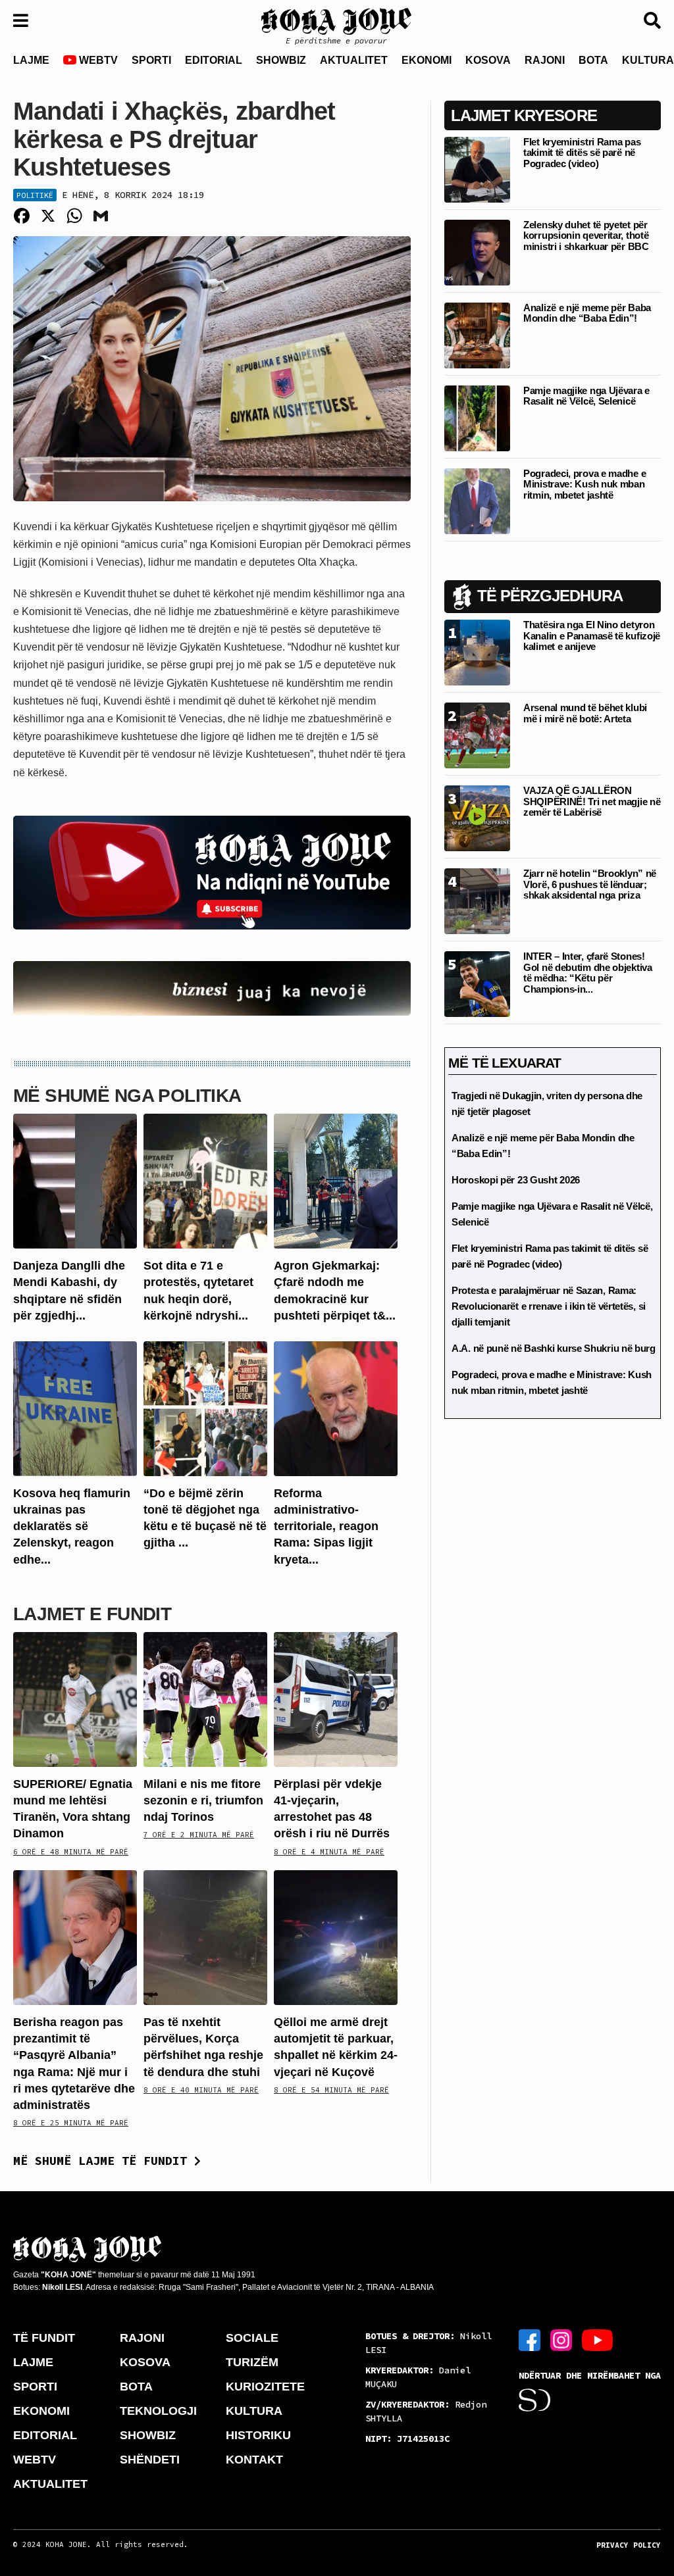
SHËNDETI (150, 2460)
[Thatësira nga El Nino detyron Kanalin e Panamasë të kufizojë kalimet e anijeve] (477, 652)
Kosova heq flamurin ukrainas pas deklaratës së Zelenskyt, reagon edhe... (72, 1526)
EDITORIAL (214, 60)
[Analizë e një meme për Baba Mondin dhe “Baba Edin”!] (477, 334)
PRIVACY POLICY (629, 2545)
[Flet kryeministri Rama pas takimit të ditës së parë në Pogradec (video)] (477, 169)
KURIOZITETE (265, 2387)
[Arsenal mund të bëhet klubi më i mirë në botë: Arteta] (477, 735)
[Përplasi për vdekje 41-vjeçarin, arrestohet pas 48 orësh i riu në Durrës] (336, 1699)
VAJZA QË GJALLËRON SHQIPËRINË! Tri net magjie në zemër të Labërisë (592, 801)
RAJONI (545, 60)
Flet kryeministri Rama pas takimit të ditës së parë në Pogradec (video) (582, 153)
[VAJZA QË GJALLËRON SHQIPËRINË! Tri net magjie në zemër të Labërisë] (477, 818)
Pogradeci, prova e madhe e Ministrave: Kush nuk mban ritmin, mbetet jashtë (584, 484)
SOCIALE (252, 2338)
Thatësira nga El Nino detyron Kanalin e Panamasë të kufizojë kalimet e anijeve (592, 635)
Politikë (35, 195)
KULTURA (254, 2411)
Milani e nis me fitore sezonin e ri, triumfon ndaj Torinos (203, 1800)
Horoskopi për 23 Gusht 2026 (516, 1180)
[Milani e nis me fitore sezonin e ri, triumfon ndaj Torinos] (205, 1699)
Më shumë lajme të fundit (104, 2161)
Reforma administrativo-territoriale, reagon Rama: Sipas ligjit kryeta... (326, 1526)
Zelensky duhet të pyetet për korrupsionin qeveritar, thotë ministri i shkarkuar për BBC (586, 235)
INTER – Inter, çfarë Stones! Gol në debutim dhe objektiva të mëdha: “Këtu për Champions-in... (588, 973)
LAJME (31, 60)
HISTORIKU (258, 2435)
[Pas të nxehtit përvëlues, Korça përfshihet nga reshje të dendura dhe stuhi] (205, 1937)
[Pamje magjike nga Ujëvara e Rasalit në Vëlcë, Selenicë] (477, 417)
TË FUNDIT (44, 2338)
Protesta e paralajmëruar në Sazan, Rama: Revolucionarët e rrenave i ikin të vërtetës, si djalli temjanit (549, 1306)
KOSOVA (488, 60)
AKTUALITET (354, 60)
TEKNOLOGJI (158, 2411)
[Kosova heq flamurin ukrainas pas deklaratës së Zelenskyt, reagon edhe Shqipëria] (75, 1408)
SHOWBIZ (281, 60)
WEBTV (97, 60)
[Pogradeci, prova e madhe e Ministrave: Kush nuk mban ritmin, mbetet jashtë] (477, 500)
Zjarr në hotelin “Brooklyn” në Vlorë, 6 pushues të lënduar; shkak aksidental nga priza (590, 884)
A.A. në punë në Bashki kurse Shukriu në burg (554, 1348)
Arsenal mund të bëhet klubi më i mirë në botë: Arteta (585, 713)
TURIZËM (252, 2362)
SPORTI (151, 60)
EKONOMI (427, 60)
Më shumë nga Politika (127, 1096)
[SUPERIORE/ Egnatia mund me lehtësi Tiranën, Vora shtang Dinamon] (75, 1699)
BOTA (593, 60)
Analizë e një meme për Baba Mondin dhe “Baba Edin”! (587, 313)
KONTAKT (254, 2460)
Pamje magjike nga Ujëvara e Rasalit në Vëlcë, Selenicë (586, 396)
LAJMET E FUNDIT (92, 1614)
